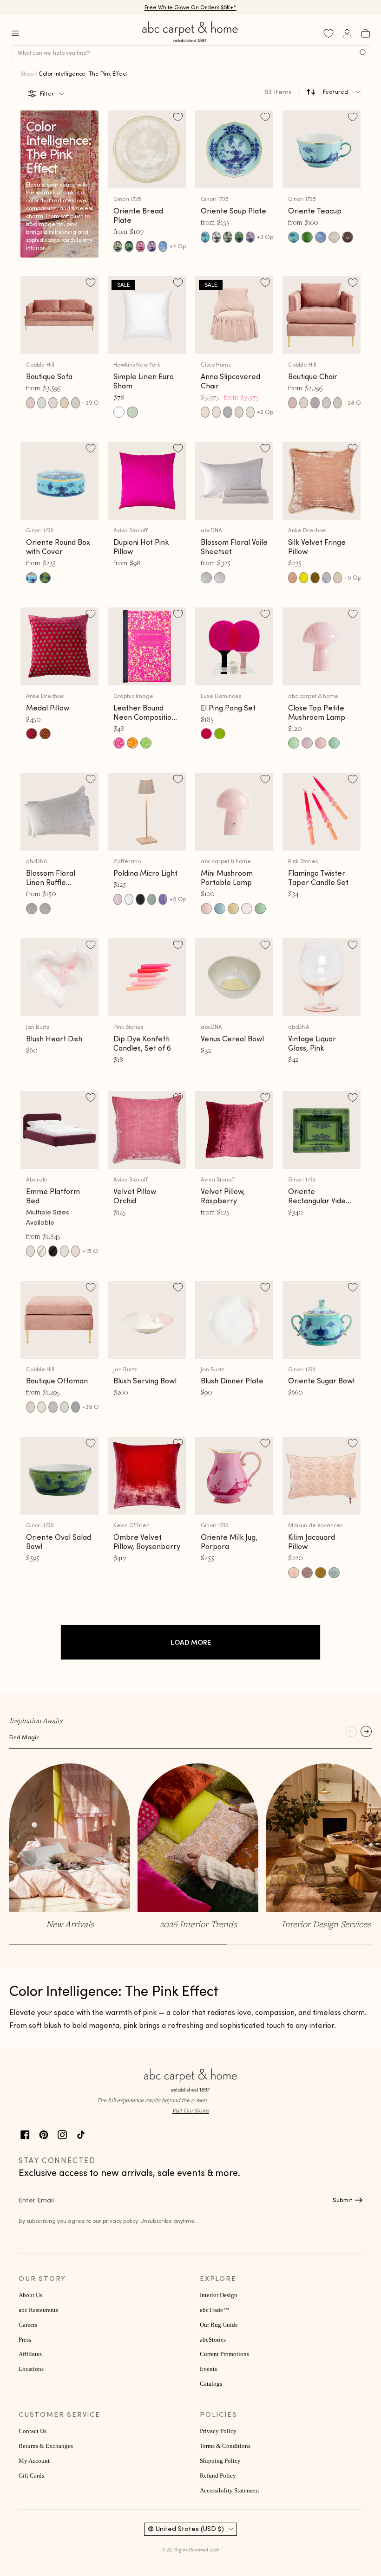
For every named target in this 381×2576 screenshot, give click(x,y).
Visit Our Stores (190, 2110)
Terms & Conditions (225, 2446)
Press (25, 2340)
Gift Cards (31, 2476)
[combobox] (191, 53)
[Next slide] (366, 1731)
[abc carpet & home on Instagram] (62, 2134)
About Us (30, 2295)
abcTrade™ (214, 2310)
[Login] (347, 33)
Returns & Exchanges (46, 2446)
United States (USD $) (190, 2529)
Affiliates (30, 2354)
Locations (31, 2369)
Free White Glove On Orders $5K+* (190, 7)
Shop (27, 74)
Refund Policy (218, 2476)
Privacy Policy (218, 2431)
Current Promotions (224, 2354)
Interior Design (219, 2295)
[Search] (363, 53)
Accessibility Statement (230, 2491)
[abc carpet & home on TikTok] (81, 2134)
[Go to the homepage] (190, 42)
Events (208, 2369)
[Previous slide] (351, 1731)
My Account (34, 2461)
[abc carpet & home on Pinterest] (44, 2134)
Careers (28, 2325)
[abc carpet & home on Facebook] (25, 2134)
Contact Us (33, 2431)
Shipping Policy (220, 2461)
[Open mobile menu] (15, 33)
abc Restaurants (38, 2310)
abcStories (213, 2340)
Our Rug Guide (219, 2325)
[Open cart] (366, 33)
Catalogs (211, 2384)
